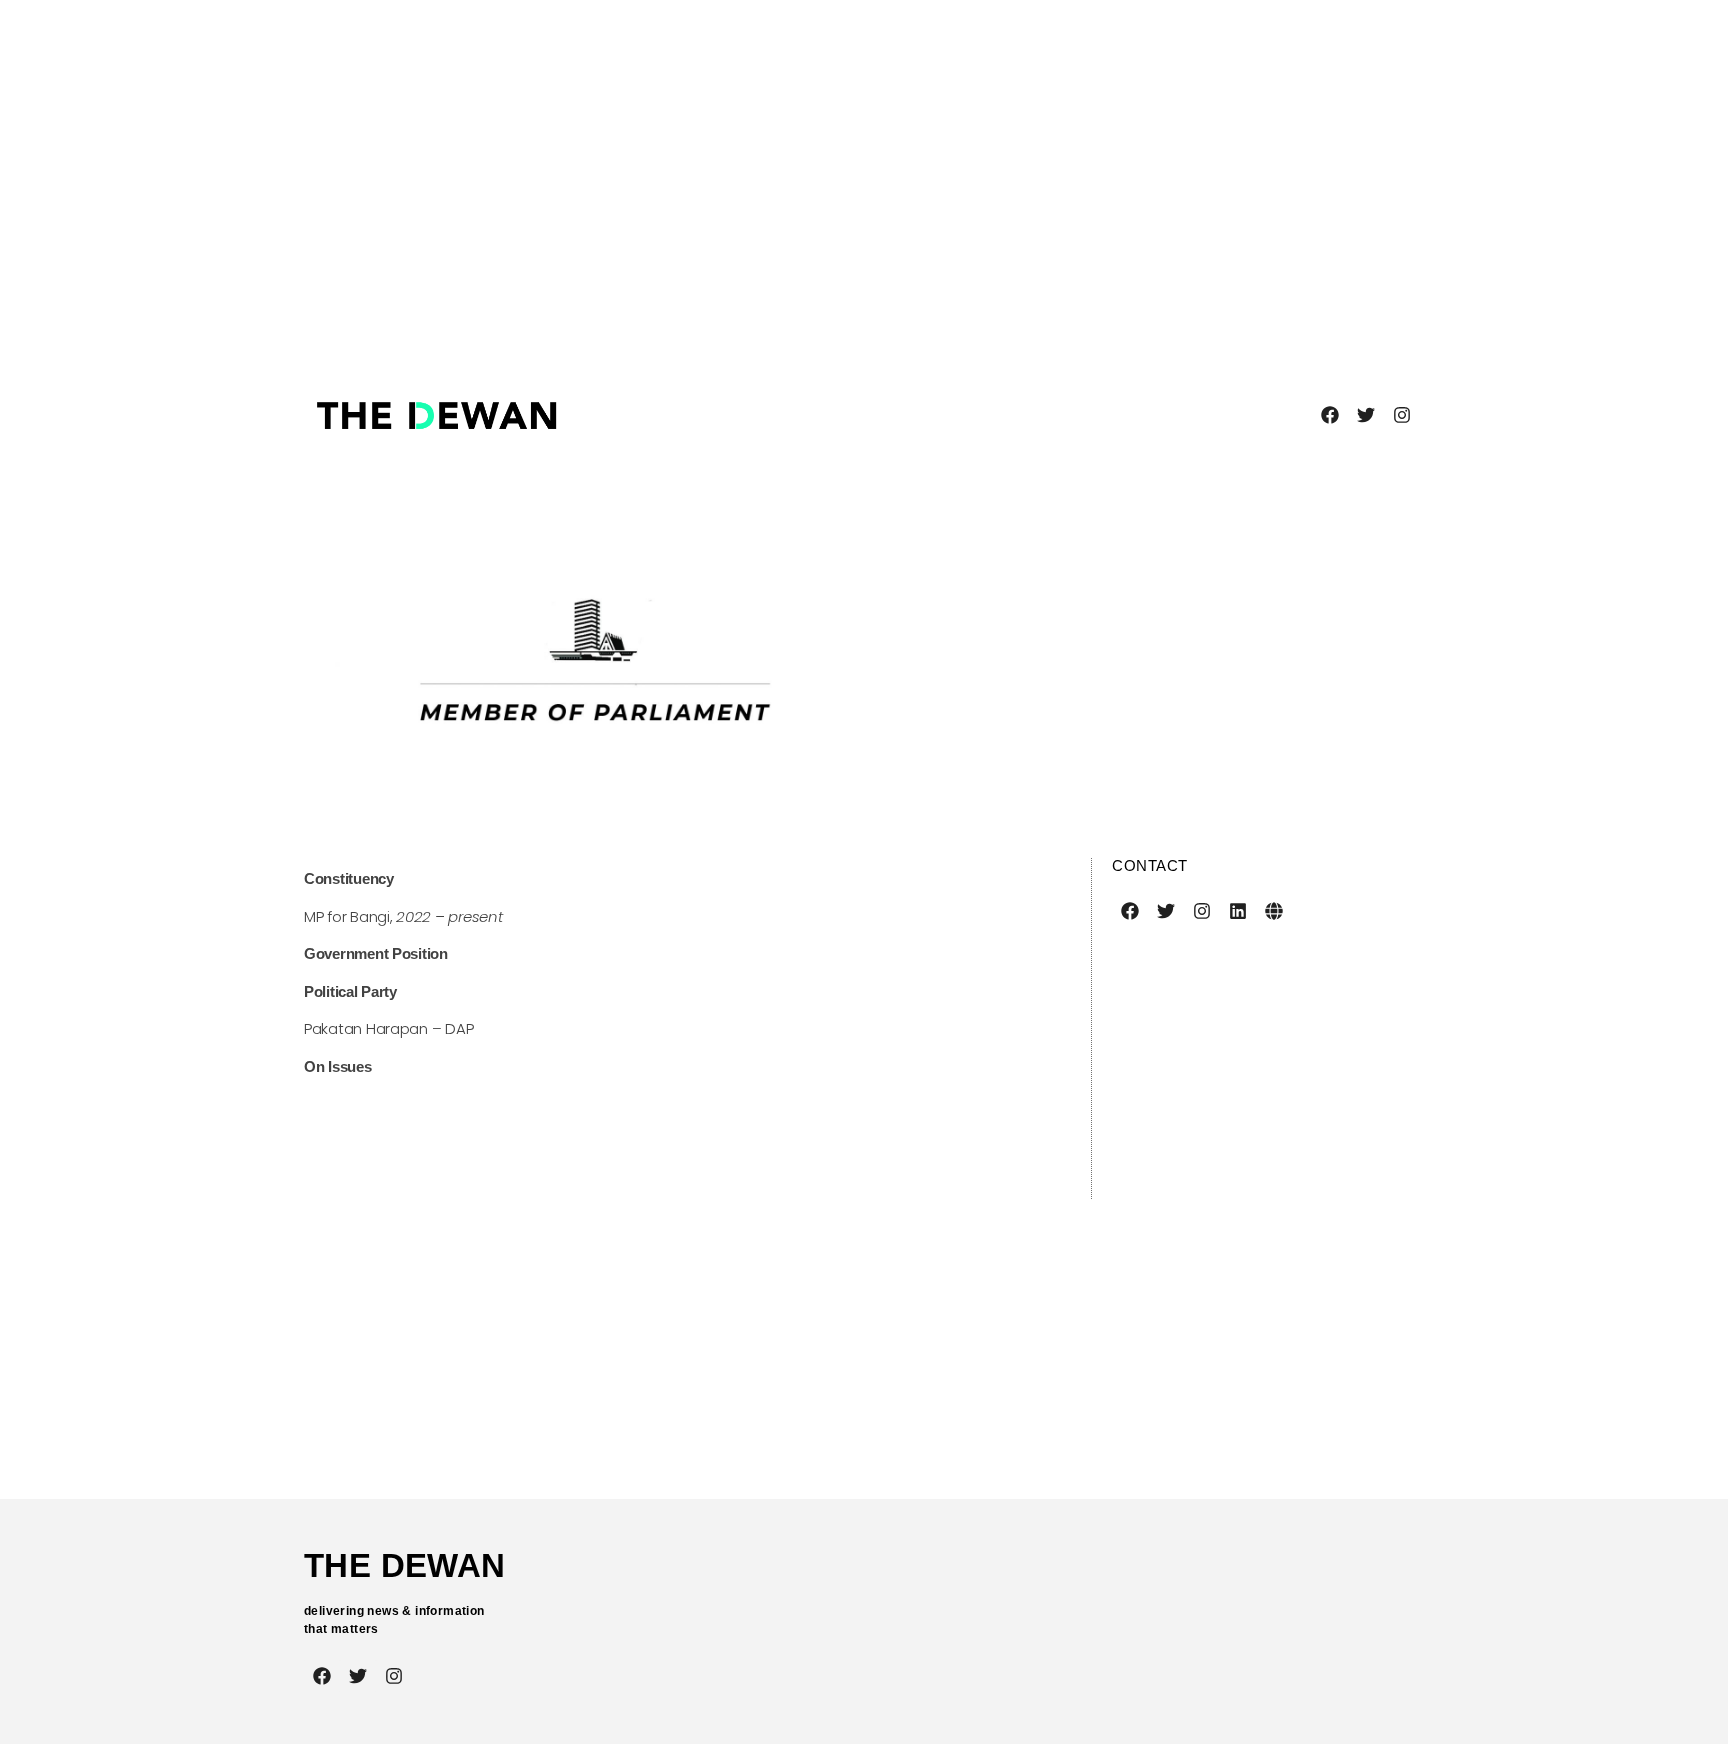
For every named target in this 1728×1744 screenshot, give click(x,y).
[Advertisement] (785, 180)
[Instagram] (1402, 415)
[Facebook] (1330, 415)
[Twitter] (1366, 415)
